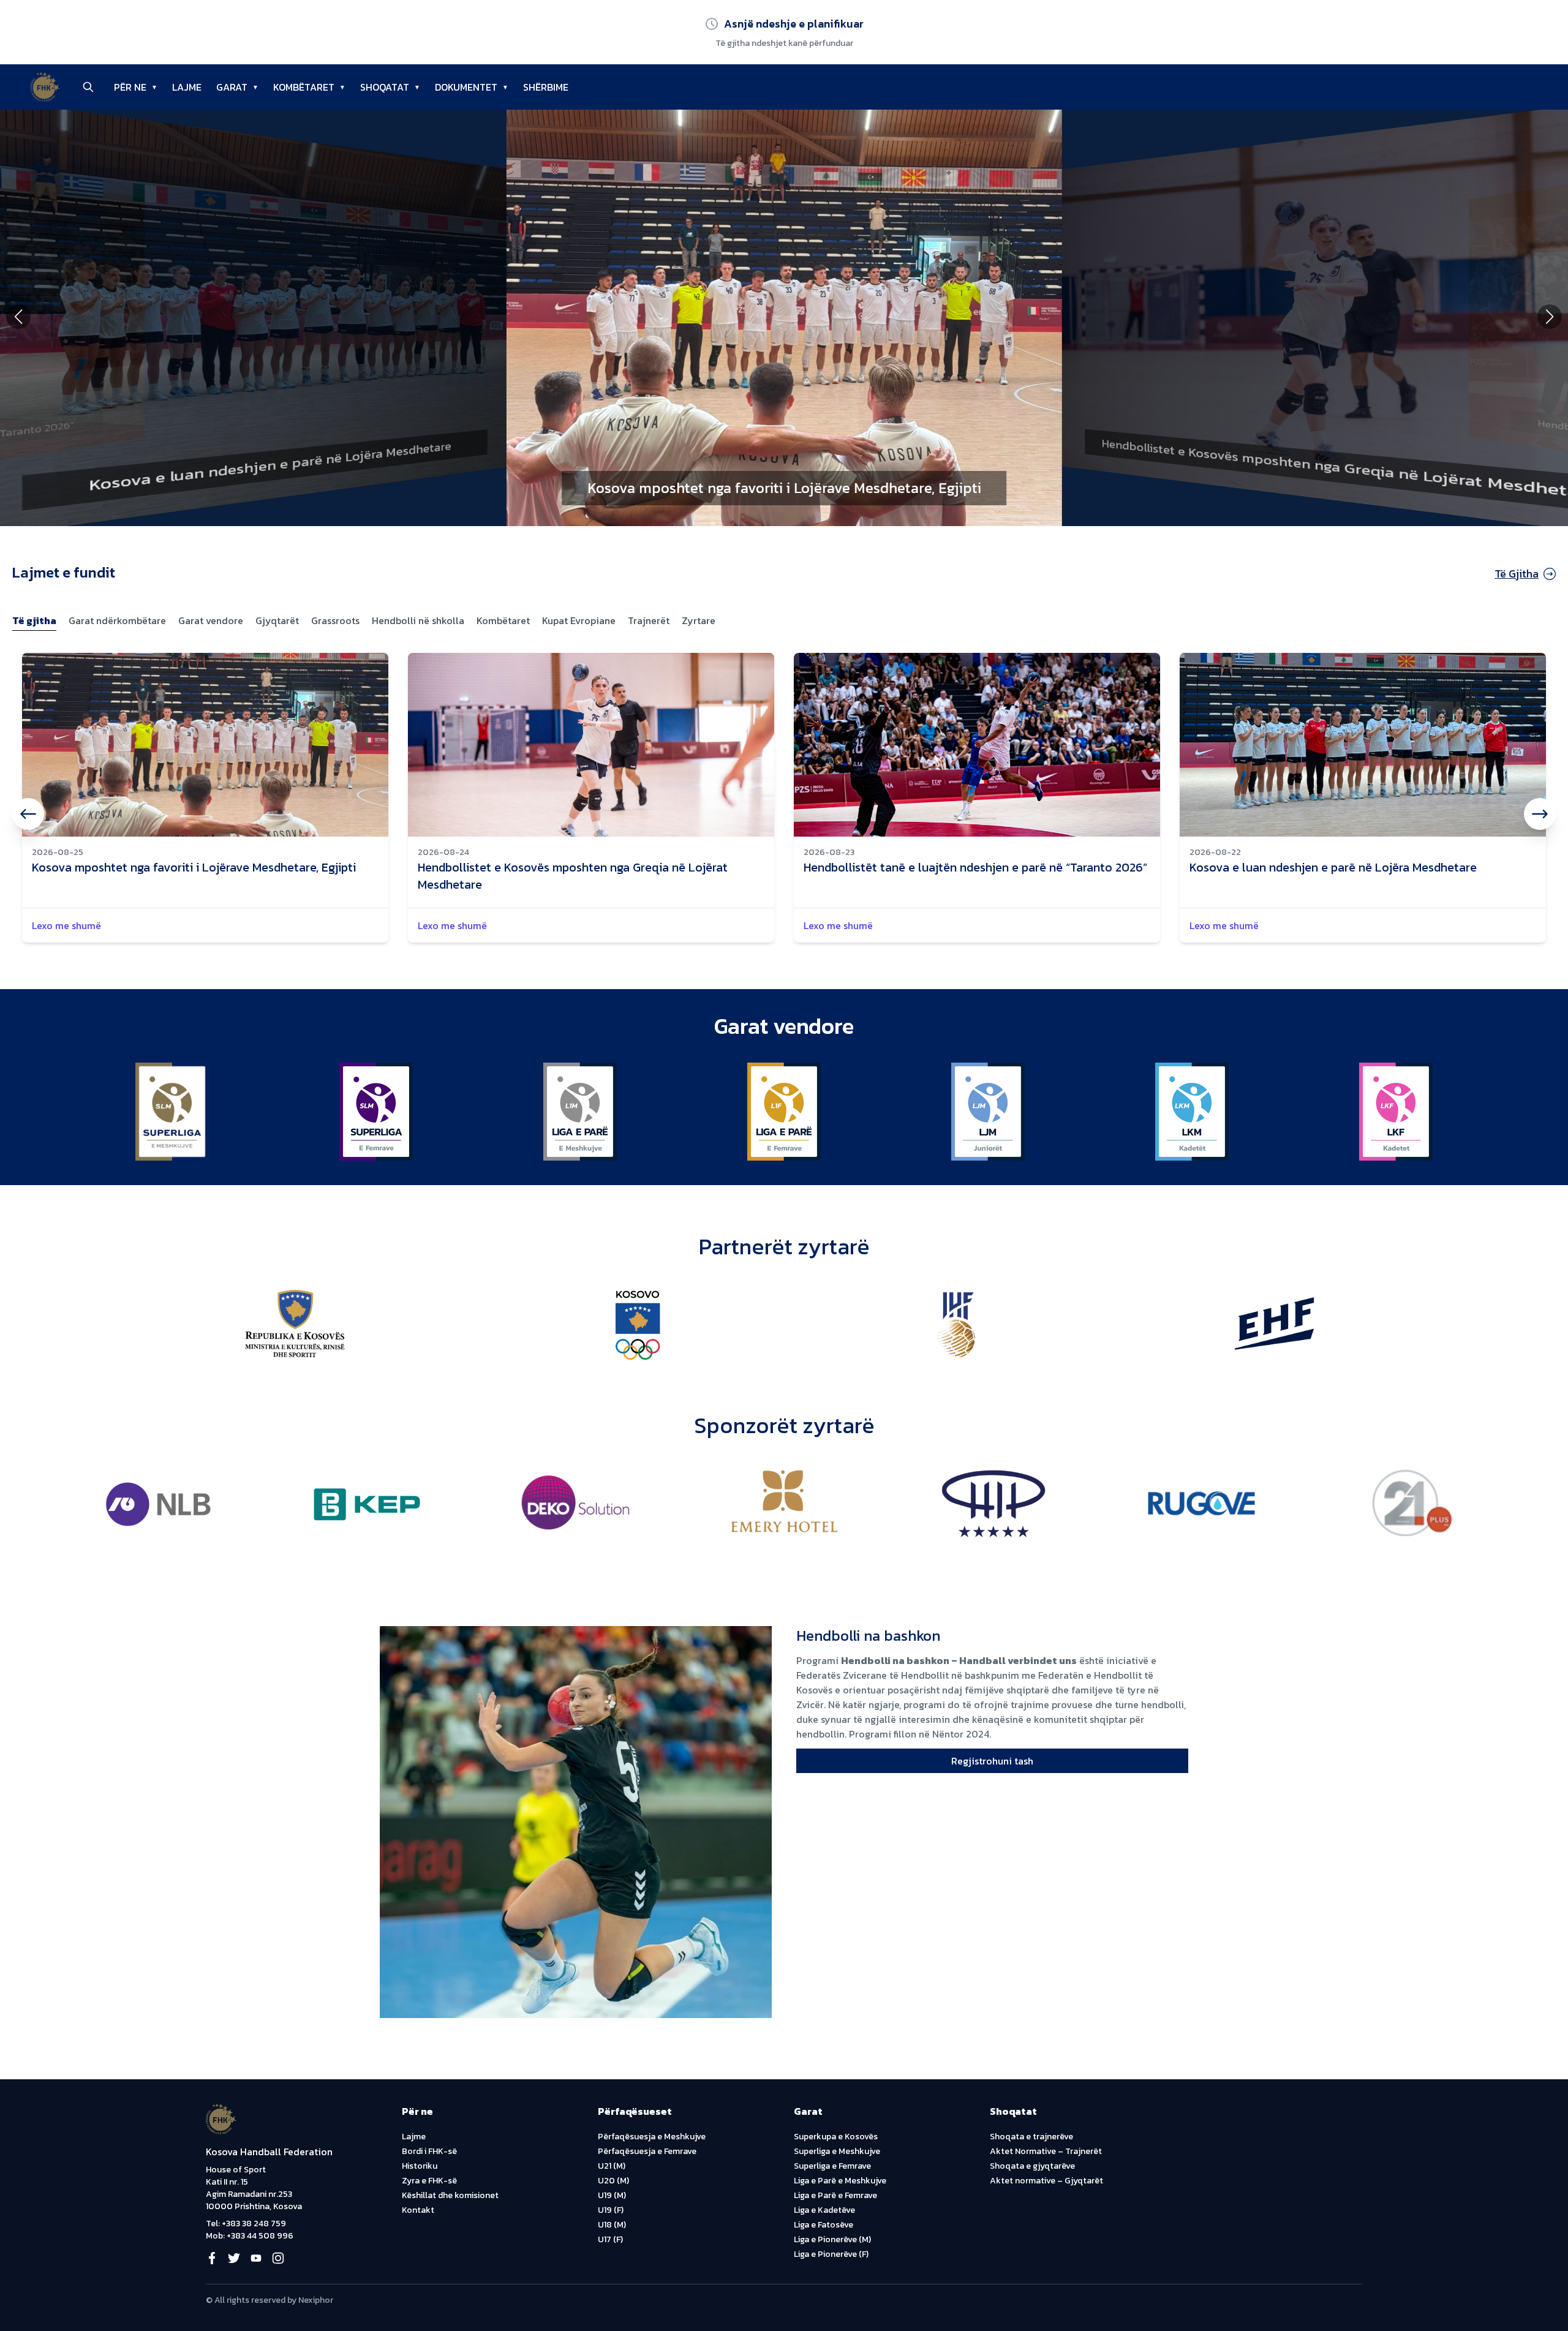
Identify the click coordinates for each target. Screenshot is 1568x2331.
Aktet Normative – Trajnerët (1046, 2151)
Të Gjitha (1517, 574)
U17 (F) (610, 2239)
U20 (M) (613, 2181)
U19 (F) (611, 2210)
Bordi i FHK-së (429, 2151)
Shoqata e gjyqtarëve (1032, 2166)
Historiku (420, 2166)
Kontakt (418, 2210)
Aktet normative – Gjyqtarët (1046, 2181)
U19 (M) (612, 2195)
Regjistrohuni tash (992, 1761)
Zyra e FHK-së (429, 2181)
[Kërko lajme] (88, 87)
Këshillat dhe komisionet (450, 2195)
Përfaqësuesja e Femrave (647, 2151)
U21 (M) (612, 2166)
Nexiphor (316, 2300)
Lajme (414, 2137)
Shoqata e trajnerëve (1031, 2137)
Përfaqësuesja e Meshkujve (652, 2137)
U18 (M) (612, 2225)
